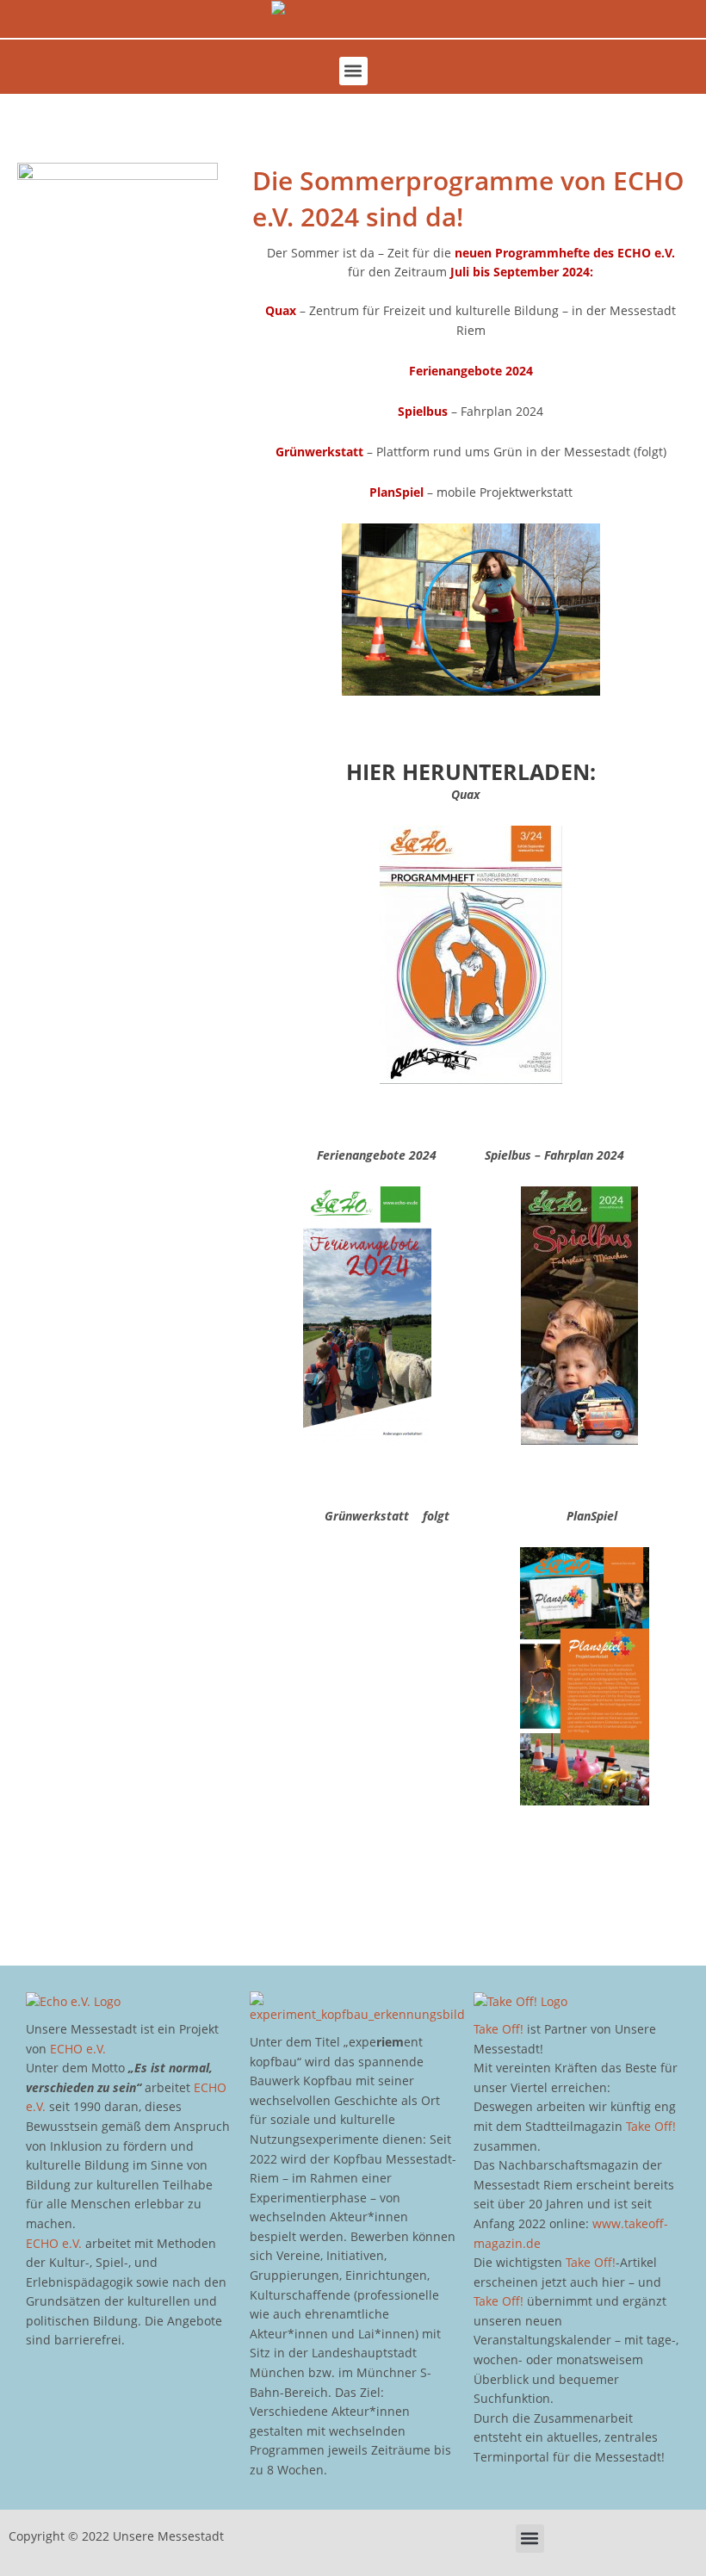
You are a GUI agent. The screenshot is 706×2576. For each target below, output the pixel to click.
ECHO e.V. (78, 2049)
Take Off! (499, 2029)
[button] (353, 71)
